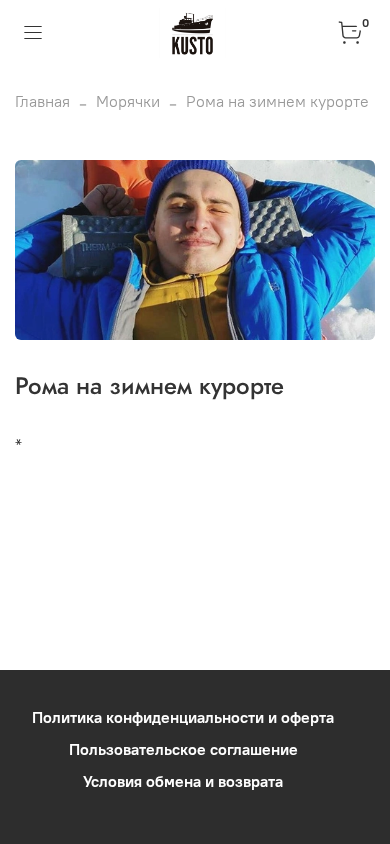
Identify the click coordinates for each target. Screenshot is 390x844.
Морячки (128, 101)
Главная (42, 101)
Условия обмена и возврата (183, 781)
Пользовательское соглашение (183, 749)
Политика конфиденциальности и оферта (183, 717)
